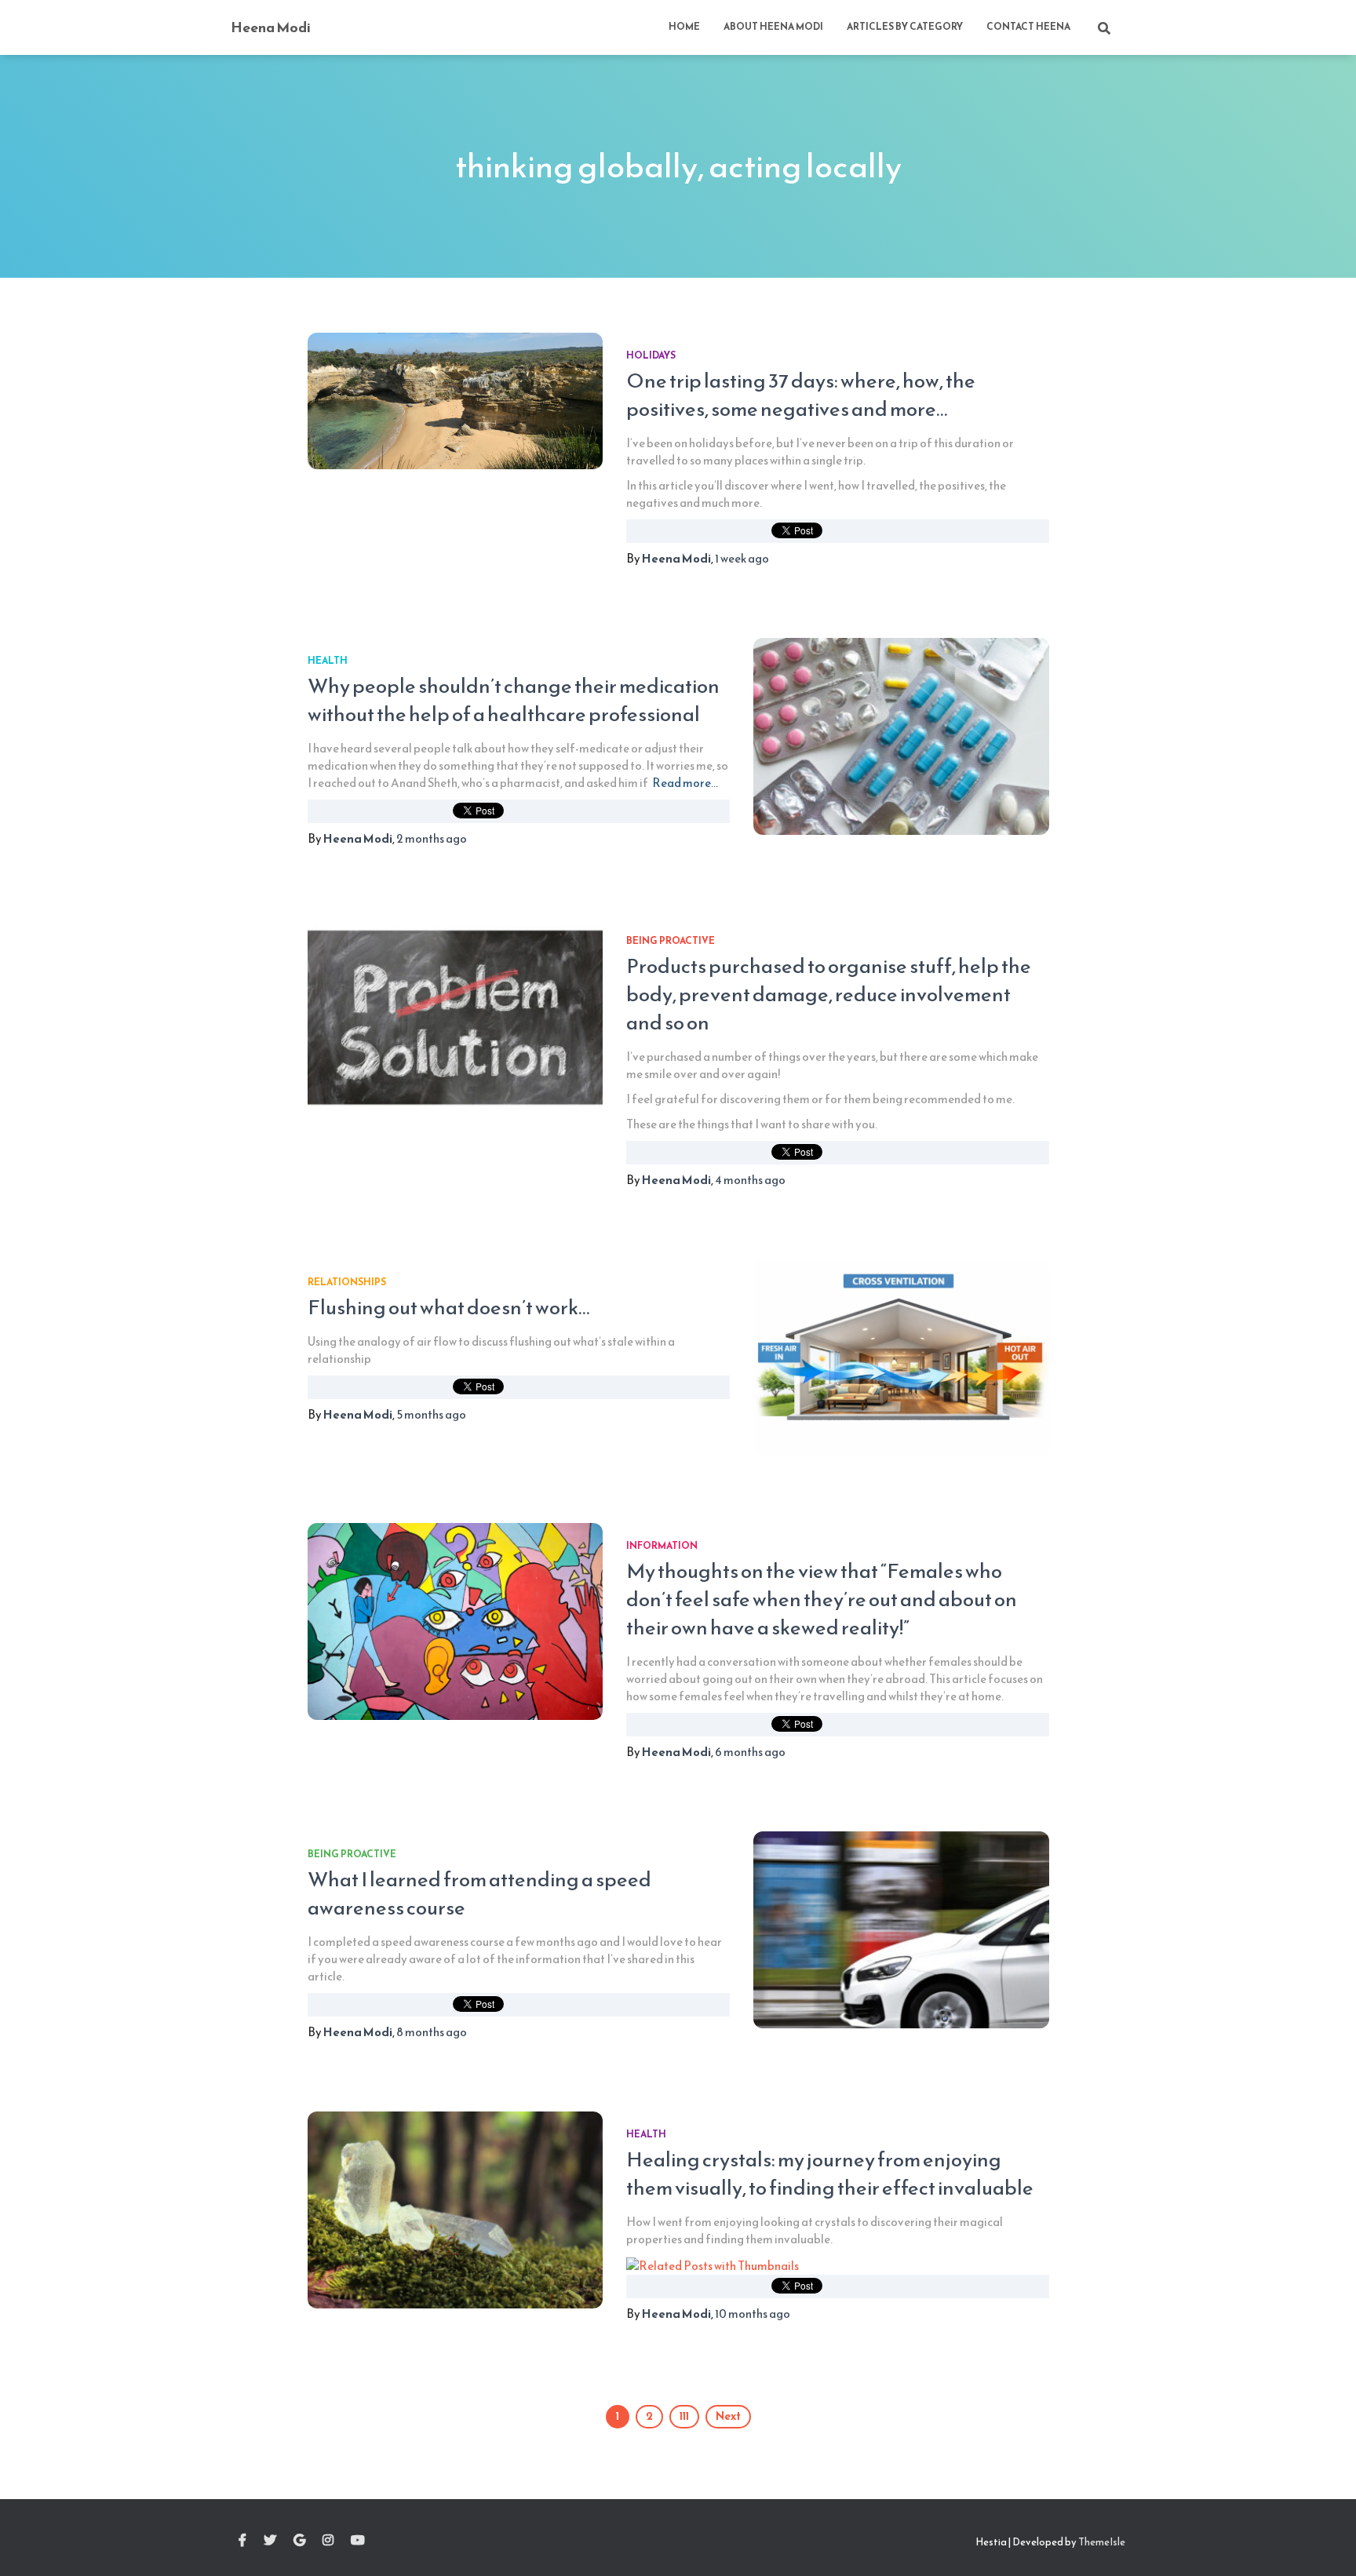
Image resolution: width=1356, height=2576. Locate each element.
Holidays (651, 355)
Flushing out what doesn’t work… (448, 1307)
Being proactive (671, 941)
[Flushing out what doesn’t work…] (901, 1358)
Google (299, 2541)
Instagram (328, 2541)
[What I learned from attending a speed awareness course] (901, 1930)
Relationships (347, 1282)
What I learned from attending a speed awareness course (479, 1893)
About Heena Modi (773, 27)
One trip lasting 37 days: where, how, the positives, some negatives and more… (801, 394)
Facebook (242, 2541)
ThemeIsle (1102, 2542)
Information (662, 1546)
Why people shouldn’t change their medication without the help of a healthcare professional (514, 700)
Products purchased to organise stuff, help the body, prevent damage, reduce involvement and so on (829, 994)
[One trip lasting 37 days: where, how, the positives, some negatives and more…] (455, 401)
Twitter (270, 2541)
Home (684, 27)
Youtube (358, 2541)
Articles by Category (905, 27)
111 (684, 2416)
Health (328, 661)
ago (742, 558)
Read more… (685, 783)
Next (728, 2416)
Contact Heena (1028, 27)
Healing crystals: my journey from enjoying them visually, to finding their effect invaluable (830, 2173)
